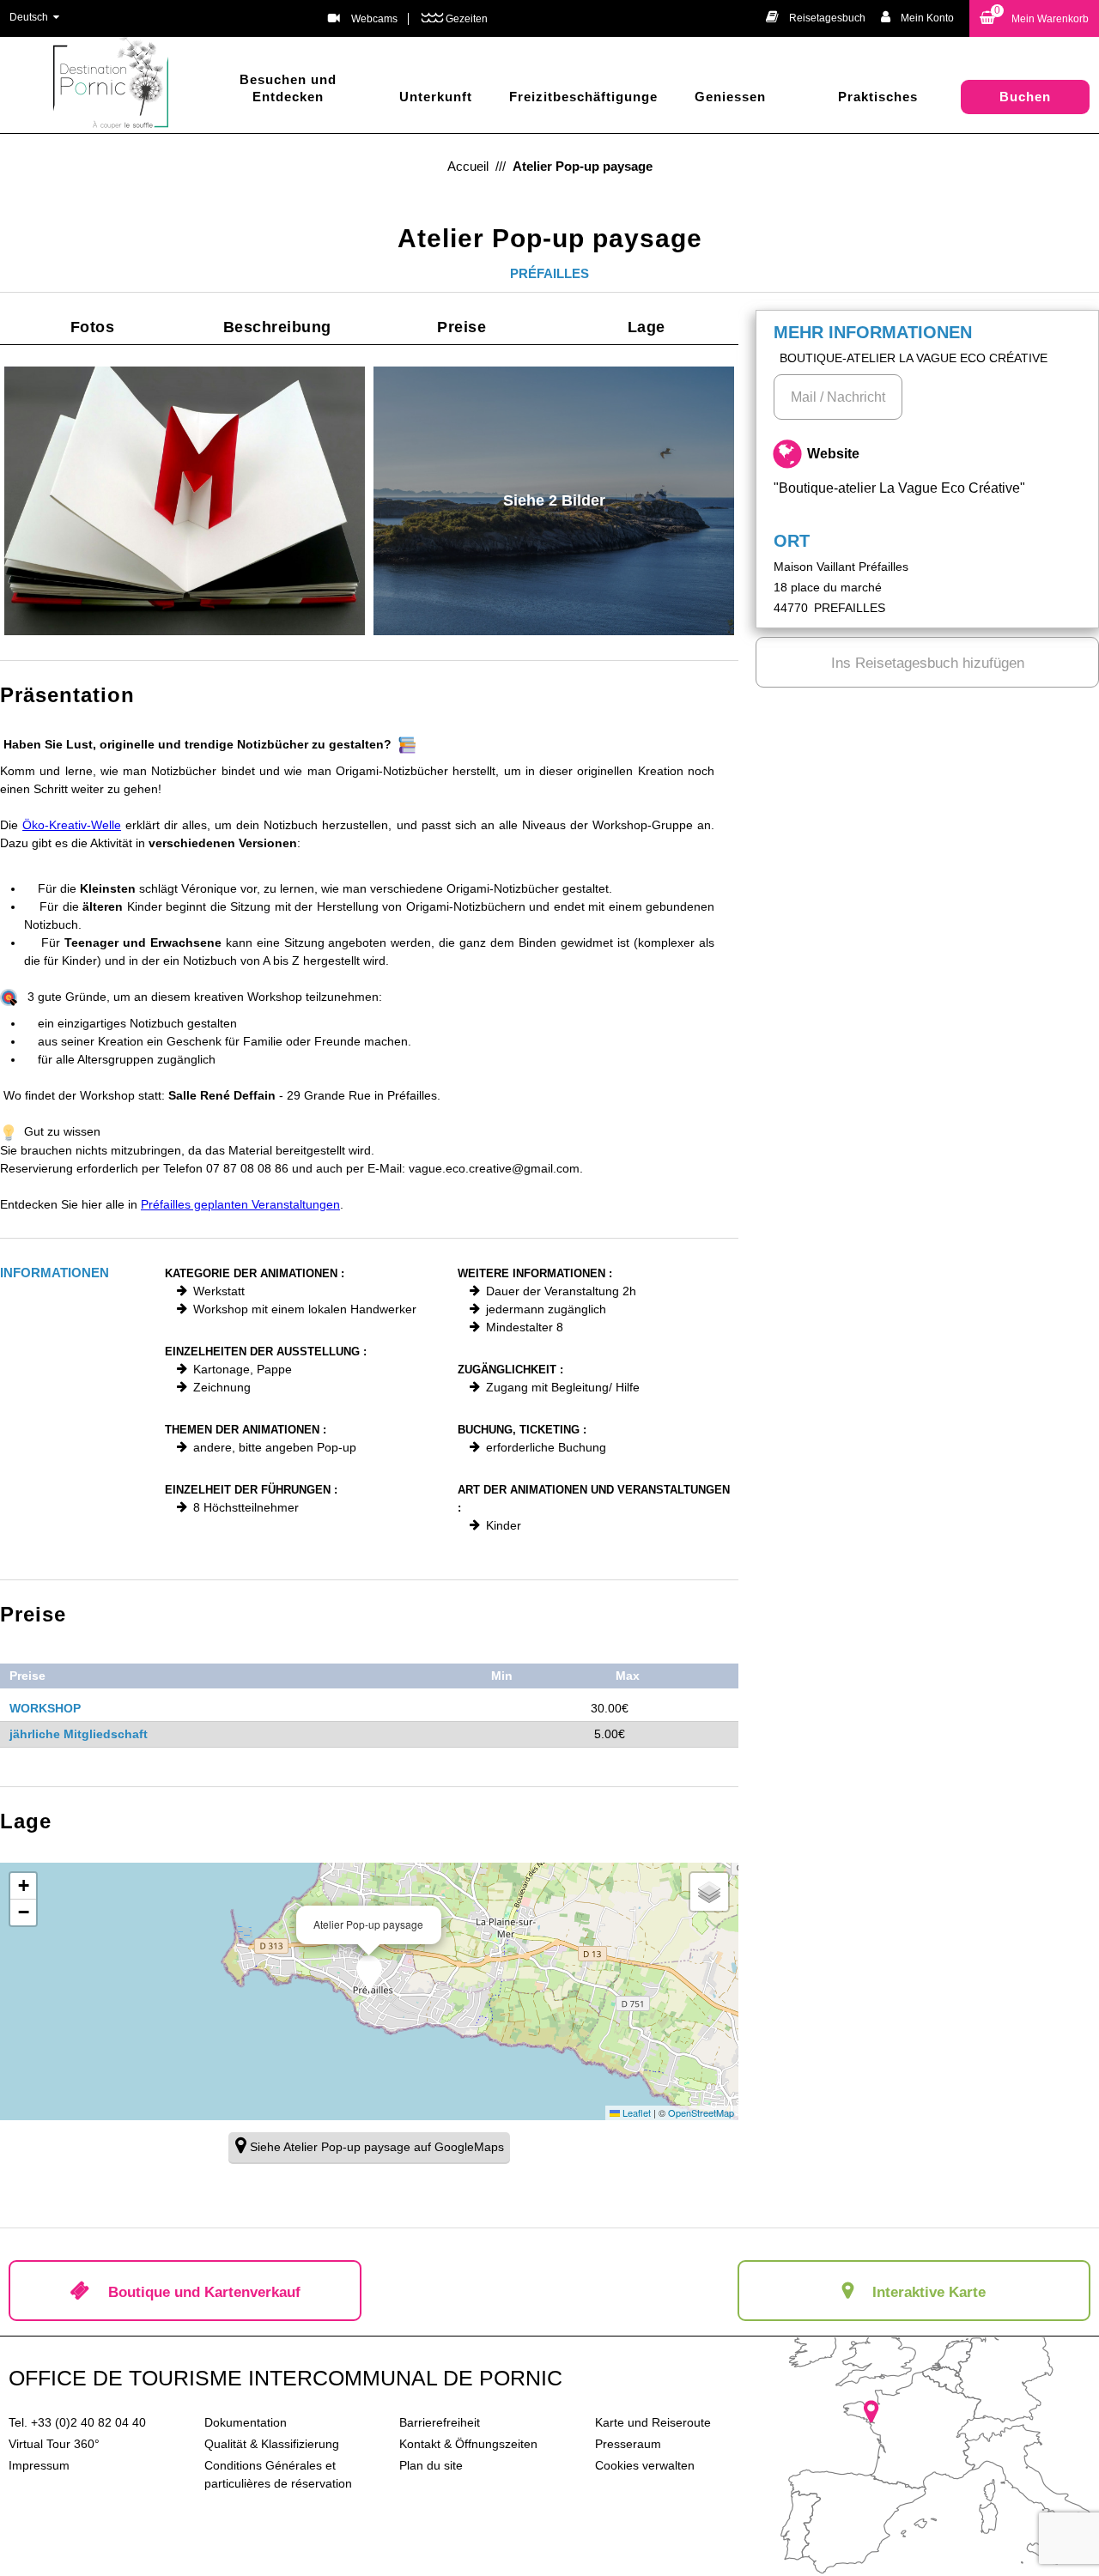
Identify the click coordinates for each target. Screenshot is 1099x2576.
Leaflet (635, 2112)
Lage (647, 327)
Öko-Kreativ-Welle (72, 825)
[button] (1034, 18)
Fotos (93, 327)
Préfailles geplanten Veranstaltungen (240, 1204)
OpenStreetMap (701, 2112)
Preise (461, 327)
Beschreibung (277, 327)
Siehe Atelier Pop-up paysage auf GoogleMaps (377, 2147)
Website (899, 471)
